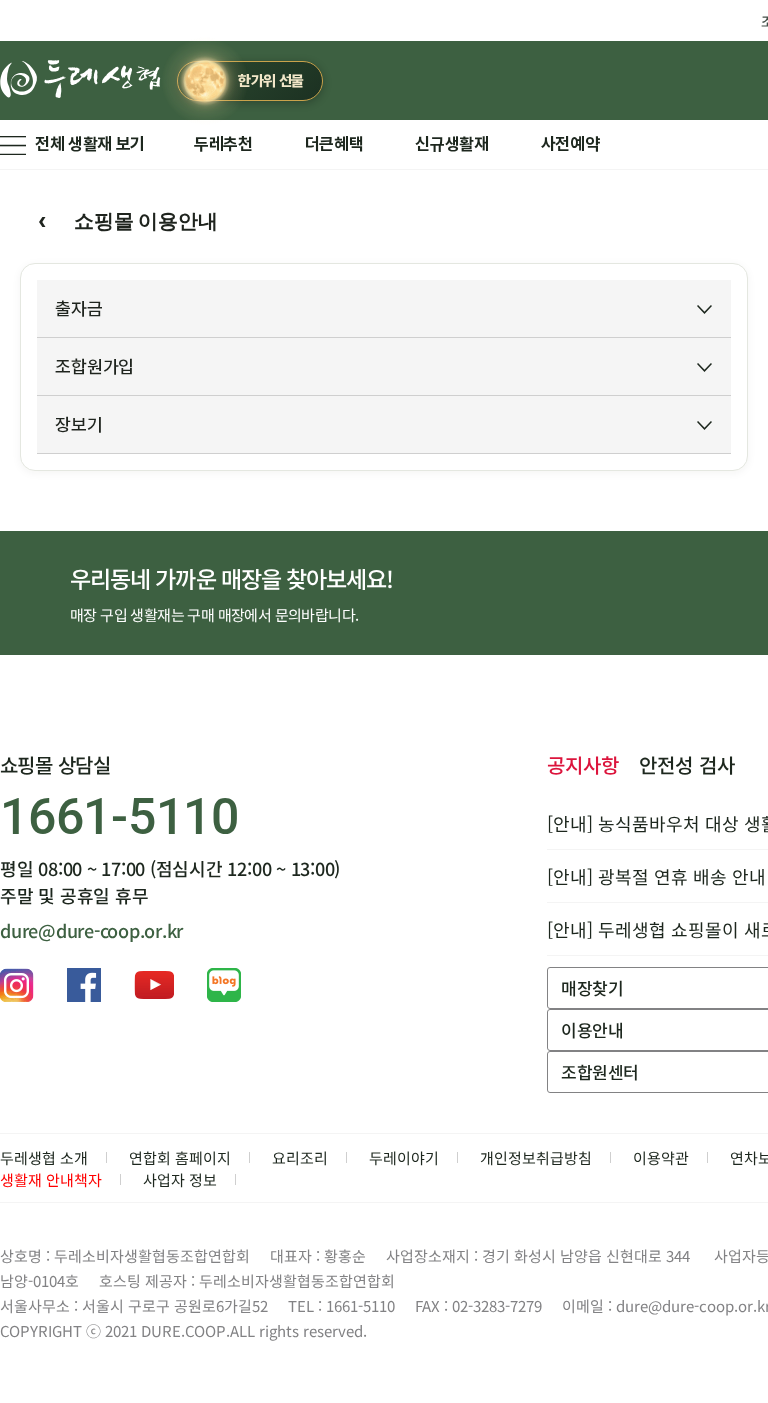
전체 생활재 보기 (90, 144)
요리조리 (300, 1157)
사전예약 (570, 144)
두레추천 (223, 144)
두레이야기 (404, 1157)
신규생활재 (451, 144)
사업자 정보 (180, 1179)
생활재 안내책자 (51, 1179)
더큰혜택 (334, 144)
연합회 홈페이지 (180, 1157)
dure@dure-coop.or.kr (91, 930)
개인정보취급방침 (536, 1157)
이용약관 (661, 1157)
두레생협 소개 (44, 1157)
